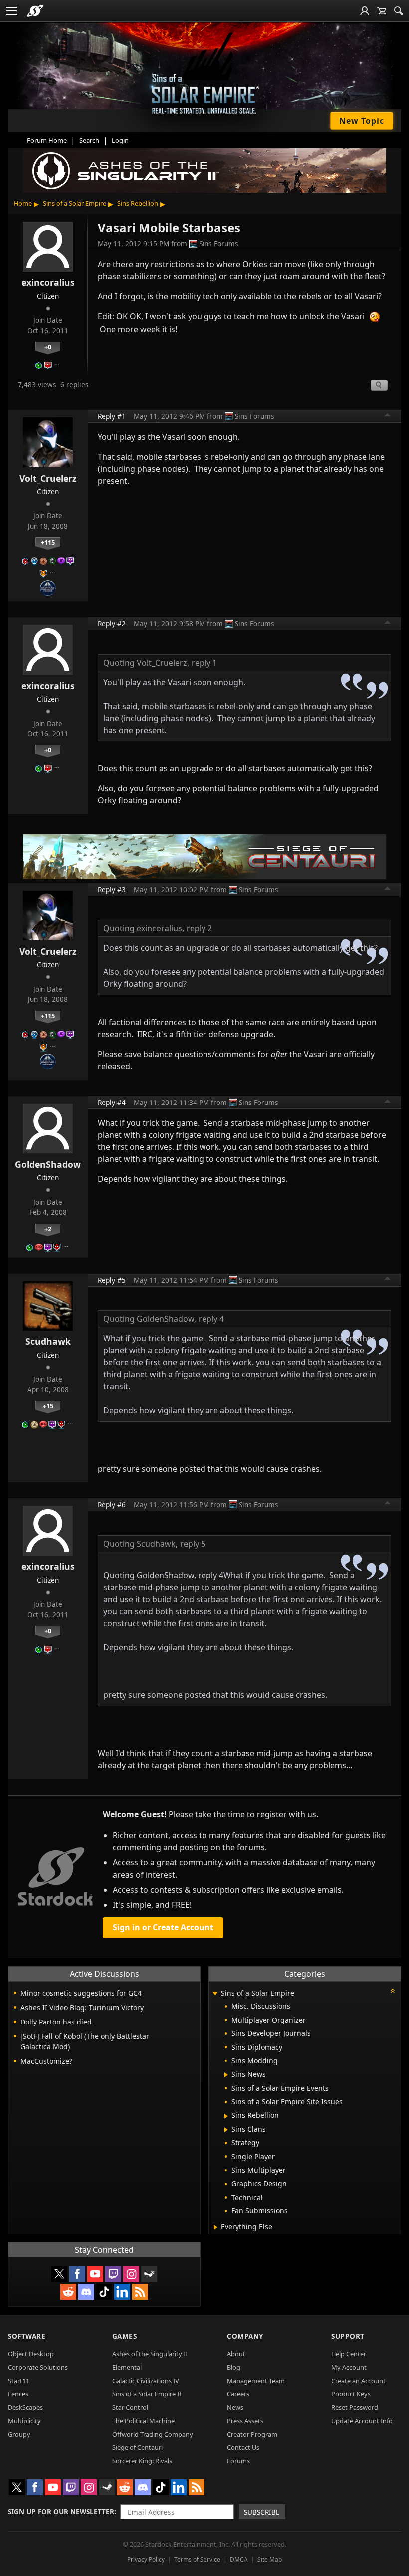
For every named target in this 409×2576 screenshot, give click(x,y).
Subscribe (262, 2512)
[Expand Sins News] (226, 2075)
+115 (48, 542)
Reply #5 (112, 1280)
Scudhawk (48, 1341)
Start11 (19, 2381)
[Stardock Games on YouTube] (95, 2274)
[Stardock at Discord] (86, 2292)
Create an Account (358, 2381)
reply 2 (199, 928)
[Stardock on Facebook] (77, 2274)
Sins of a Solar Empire (75, 203)
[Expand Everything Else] (216, 2227)
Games (125, 2336)
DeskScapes (25, 2407)
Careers (238, 2394)
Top (388, 416)
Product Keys (351, 2394)
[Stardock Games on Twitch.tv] (113, 2274)
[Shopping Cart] (382, 11)
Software (27, 2336)
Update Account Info (362, 2421)
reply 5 (193, 1544)
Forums (238, 2461)
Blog (234, 2367)
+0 (48, 347)
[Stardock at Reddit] (68, 2292)
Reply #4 (112, 1102)
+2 (48, 1229)
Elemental (127, 2367)
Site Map (270, 2559)
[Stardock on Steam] (149, 2274)
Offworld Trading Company (153, 2434)
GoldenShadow (48, 1164)
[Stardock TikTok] (104, 2292)
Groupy (19, 2434)
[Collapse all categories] (393, 1991)
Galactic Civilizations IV (146, 2381)
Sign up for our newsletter (61, 2511)
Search (89, 140)
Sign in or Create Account (163, 1927)
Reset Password (355, 2407)
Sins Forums (219, 244)
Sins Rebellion (138, 203)
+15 (48, 1406)
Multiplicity (24, 2421)
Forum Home (47, 140)
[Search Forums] (399, 11)
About (236, 2354)
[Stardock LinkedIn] (122, 2292)
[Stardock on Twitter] (59, 2274)
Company (245, 2336)
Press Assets (245, 2421)
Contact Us (243, 2447)
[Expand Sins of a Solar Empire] (215, 1994)
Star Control (130, 2407)
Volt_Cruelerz (48, 478)
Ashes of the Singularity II (150, 2354)
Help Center (349, 2354)
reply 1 (204, 663)
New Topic (362, 121)
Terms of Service (197, 2559)
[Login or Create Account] (365, 11)
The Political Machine (143, 2421)
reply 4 (211, 1319)
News (235, 2407)
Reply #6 (112, 1505)
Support (348, 2336)
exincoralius (48, 282)
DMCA (239, 2559)
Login (120, 140)
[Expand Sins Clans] (226, 2130)
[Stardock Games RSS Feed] (140, 2292)
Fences (18, 2394)
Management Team (256, 2381)
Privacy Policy (146, 2559)
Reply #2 (112, 624)
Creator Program (252, 2434)
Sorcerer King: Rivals (142, 2461)
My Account (349, 2367)
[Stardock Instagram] (131, 2274)
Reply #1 (112, 416)
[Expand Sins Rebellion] (226, 2116)
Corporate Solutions (38, 2367)
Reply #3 (112, 889)
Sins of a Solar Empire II (147, 2394)
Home (23, 203)
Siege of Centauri (137, 2447)
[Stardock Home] (35, 11)
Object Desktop (31, 2354)
